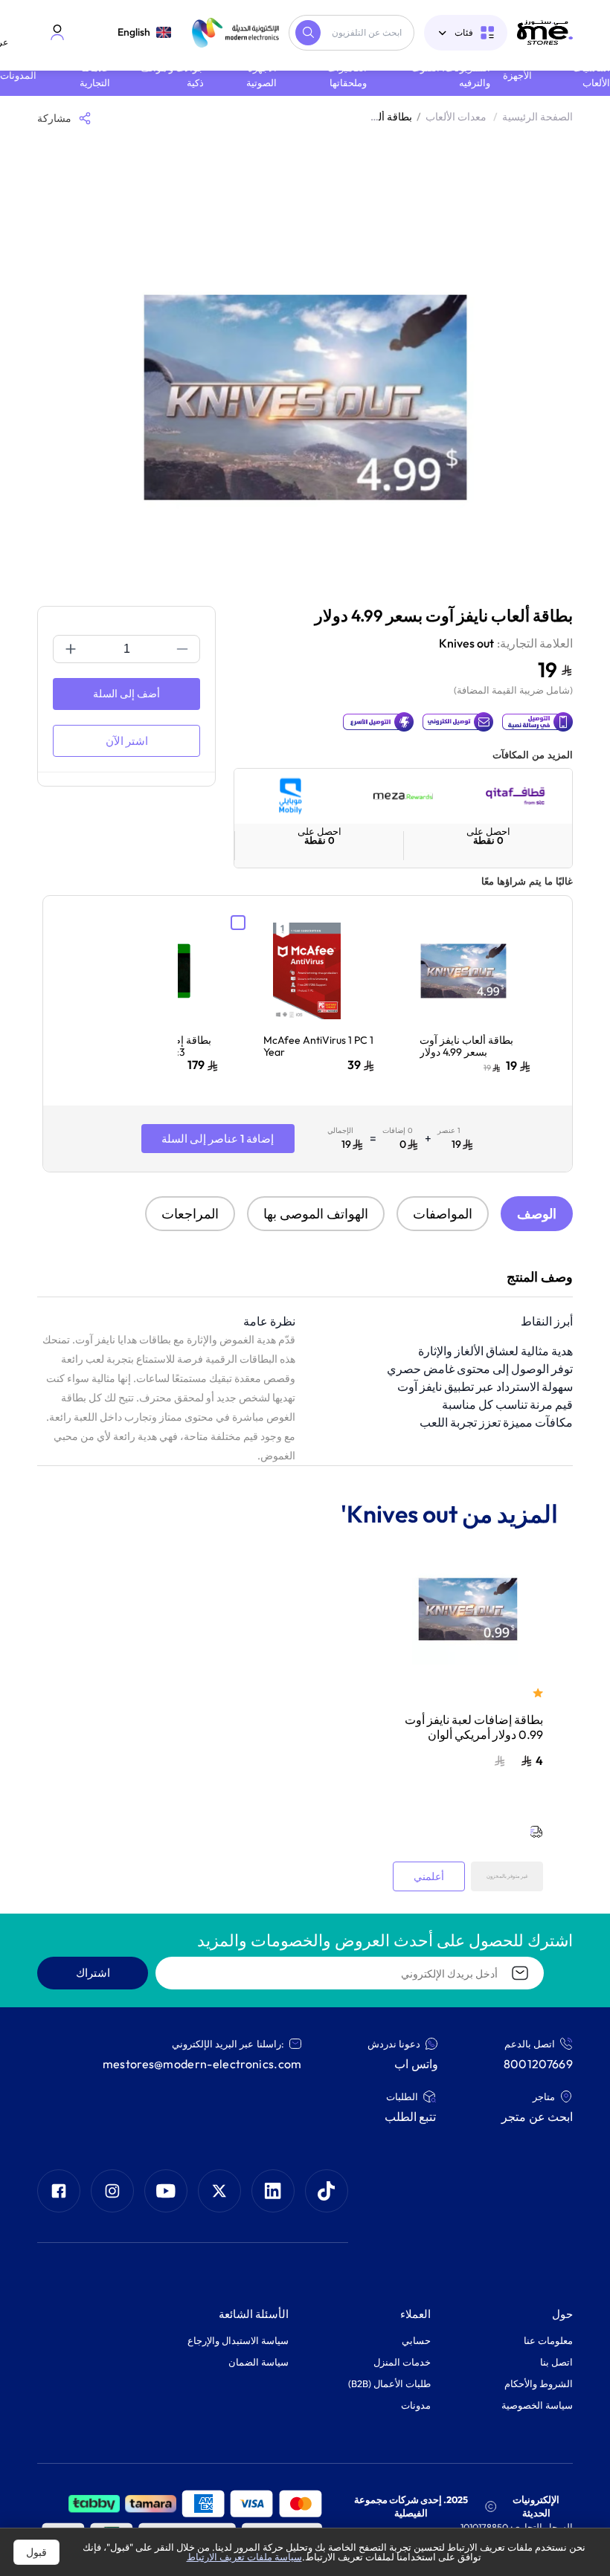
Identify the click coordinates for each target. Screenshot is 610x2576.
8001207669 (538, 2064)
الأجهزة (517, 75)
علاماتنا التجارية (95, 75)
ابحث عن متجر (537, 2117)
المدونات (18, 75)
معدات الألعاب (462, 117)
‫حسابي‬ (416, 2340)
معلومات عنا (548, 2340)
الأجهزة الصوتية (261, 75)
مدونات (416, 2405)
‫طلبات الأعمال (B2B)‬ (389, 2383)
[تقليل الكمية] (182, 649)
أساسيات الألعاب (591, 75)
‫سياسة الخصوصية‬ (537, 2405)
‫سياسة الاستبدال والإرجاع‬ (238, 2340)
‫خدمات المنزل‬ (402, 2362)
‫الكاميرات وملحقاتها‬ (347, 75)
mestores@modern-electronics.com (202, 2064)
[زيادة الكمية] (71, 649)
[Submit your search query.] (308, 33)
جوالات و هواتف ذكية (172, 75)
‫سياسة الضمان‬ (259, 2362)
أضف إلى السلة (126, 694)
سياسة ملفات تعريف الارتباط (244, 2557)
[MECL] (545, 32)
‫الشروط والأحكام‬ (539, 2383)
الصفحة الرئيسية (537, 117)
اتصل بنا (556, 2362)
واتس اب (416, 2064)
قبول (36, 2552)
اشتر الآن (127, 741)
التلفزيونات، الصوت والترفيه (450, 75)
